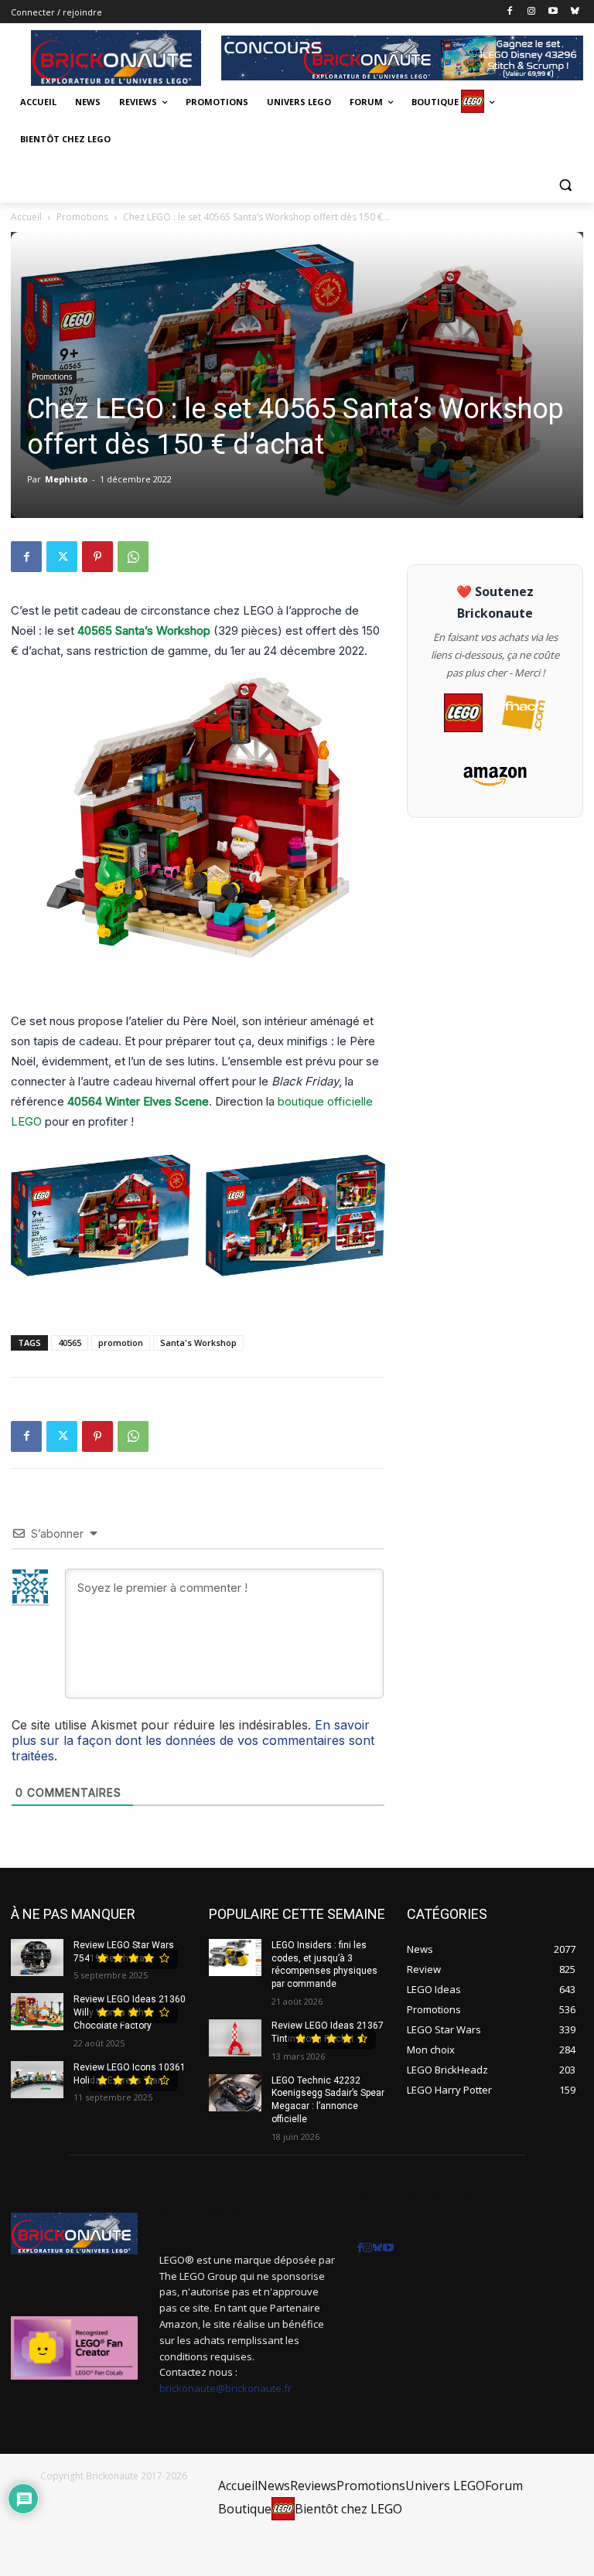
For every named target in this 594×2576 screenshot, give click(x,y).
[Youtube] (553, 12)
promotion (121, 1343)
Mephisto (66, 479)
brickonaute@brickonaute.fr (225, 2388)
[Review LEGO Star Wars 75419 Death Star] (37, 1958)
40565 (70, 1343)
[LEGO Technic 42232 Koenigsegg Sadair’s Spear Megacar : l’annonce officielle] (235, 2093)
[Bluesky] (574, 12)
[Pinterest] (97, 557)
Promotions (82, 217)
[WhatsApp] (133, 557)
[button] (565, 184)
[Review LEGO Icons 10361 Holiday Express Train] (37, 2080)
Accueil (26, 217)
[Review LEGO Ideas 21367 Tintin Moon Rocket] (235, 2038)
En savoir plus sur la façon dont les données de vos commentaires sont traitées (193, 1740)
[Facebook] (510, 12)
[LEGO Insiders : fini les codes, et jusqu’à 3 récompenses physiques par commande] (235, 1958)
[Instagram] (532, 12)
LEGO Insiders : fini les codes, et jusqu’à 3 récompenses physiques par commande (324, 1964)
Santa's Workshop (198, 1343)
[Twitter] (62, 557)
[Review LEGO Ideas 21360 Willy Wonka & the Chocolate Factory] (37, 2012)
